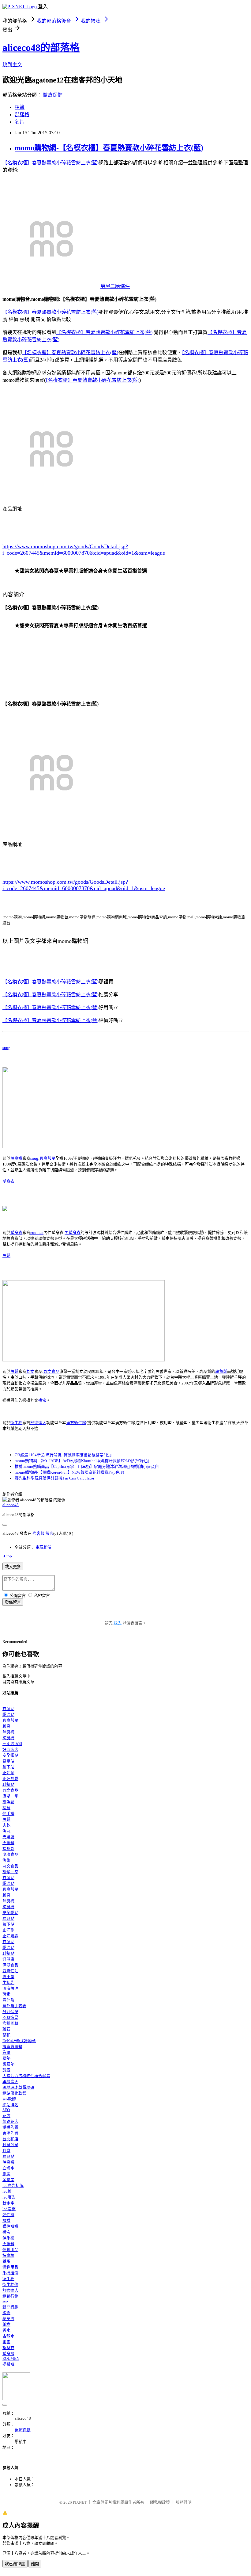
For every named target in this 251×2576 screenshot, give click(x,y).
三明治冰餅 (12, 1744)
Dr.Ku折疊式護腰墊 (19, 2041)
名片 (20, 122)
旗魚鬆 (221, 1371)
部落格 (22, 115)
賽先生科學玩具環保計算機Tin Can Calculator (54, 1478)
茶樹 (6, 2324)
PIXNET (80, 2502)
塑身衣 (8, 1181)
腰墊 (6, 2058)
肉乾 (6, 1825)
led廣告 (9, 2197)
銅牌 (6, 2174)
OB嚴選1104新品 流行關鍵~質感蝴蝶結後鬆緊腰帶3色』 (64, 1455)
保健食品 (10, 1965)
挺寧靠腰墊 (12, 2047)
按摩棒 (8, 2255)
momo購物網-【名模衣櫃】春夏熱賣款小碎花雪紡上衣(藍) (109, 148)
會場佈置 (10, 2133)
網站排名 (10, 2105)
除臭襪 (16, 1158)
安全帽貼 (10, 1755)
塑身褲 (8, 2354)
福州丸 (8, 1849)
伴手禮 (8, 1814)
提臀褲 (8, 2364)
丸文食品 (51, 1371)
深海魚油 (10, 1988)
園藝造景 (10, 2017)
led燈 (7, 2191)
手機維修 (10, 2273)
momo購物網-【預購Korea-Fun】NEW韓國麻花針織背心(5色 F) (69, 1472)
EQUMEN (11, 2358)
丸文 (30, 1371)
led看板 (9, 2209)
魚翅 (6, 1860)
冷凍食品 (10, 1854)
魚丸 (6, 1831)
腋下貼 (8, 1767)
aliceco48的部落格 (41, 48)
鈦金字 (8, 2203)
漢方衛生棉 (76, 1423)
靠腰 (6, 2052)
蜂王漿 (8, 1977)
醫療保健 (53, 95)
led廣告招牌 (13, 2186)
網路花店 (10, 2121)
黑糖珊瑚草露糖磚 (18, 2087)
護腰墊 (8, 2064)
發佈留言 (13, 1602)
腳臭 (6, 1726)
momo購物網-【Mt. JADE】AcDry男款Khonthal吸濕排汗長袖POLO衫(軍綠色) (82, 1461)
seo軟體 (9, 2099)
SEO (6, 2110)
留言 (49, 1533)
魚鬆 (6, 1255)
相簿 (20, 107)
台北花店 (10, 2139)
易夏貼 (8, 1761)
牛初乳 (8, 1983)
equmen (37, 1232)
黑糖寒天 (10, 2082)
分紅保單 (10, 2012)
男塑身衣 (73, 1232)
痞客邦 (38, 1533)
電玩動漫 (43, 1547)
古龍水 (8, 2336)
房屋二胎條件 (115, 286)
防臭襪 (8, 1738)
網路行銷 (10, 2296)
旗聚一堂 (10, 1796)
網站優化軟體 (14, 2093)
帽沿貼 (8, 1715)
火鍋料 (8, 1843)
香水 (6, 2330)
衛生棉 (16, 1423)
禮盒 (42, 1400)
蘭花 (6, 2035)
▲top (7, 1556)
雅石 (6, 2029)
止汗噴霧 (10, 1779)
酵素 (6, 1994)
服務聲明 (184, 2502)
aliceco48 (11, 1505)
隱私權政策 (160, 2502)
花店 (6, 2116)
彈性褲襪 (10, 2226)
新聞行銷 (10, 2307)
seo (5, 2301)
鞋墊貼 (8, 1784)
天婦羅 (8, 1837)
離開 (35, 2564)
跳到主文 (12, 65)
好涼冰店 (10, 1749)
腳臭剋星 (47, 1158)
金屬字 (8, 2180)
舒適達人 (38, 1423)
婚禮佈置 (10, 2127)
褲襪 (6, 2220)
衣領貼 (8, 1709)
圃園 (6, 2342)
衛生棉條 (10, 2285)
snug (6, 1048)
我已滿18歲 (15, 2564)
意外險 (8, 2000)
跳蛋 (6, 2261)
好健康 (8, 1959)
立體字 (8, 2168)
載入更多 (13, 1567)
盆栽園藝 (10, 2023)
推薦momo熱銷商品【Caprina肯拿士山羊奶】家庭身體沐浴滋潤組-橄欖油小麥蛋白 (87, 1466)
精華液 (8, 2319)
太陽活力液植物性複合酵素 (26, 2076)
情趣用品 (10, 2250)
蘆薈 (6, 2313)
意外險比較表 (14, 2006)
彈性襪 (8, 2215)
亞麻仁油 (10, 1971)
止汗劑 (8, 1773)
